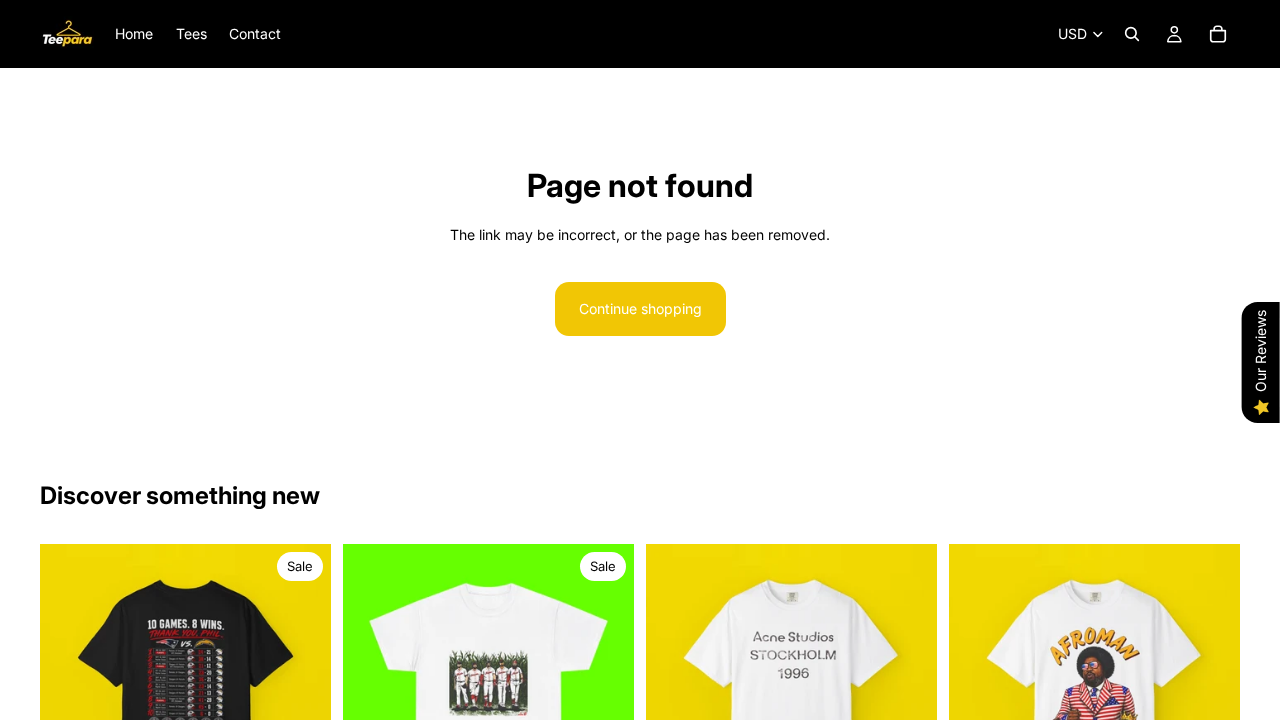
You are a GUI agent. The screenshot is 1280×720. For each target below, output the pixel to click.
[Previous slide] (70, 690)
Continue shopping (640, 308)
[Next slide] (301, 690)
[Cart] (1218, 34)
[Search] (1132, 34)
